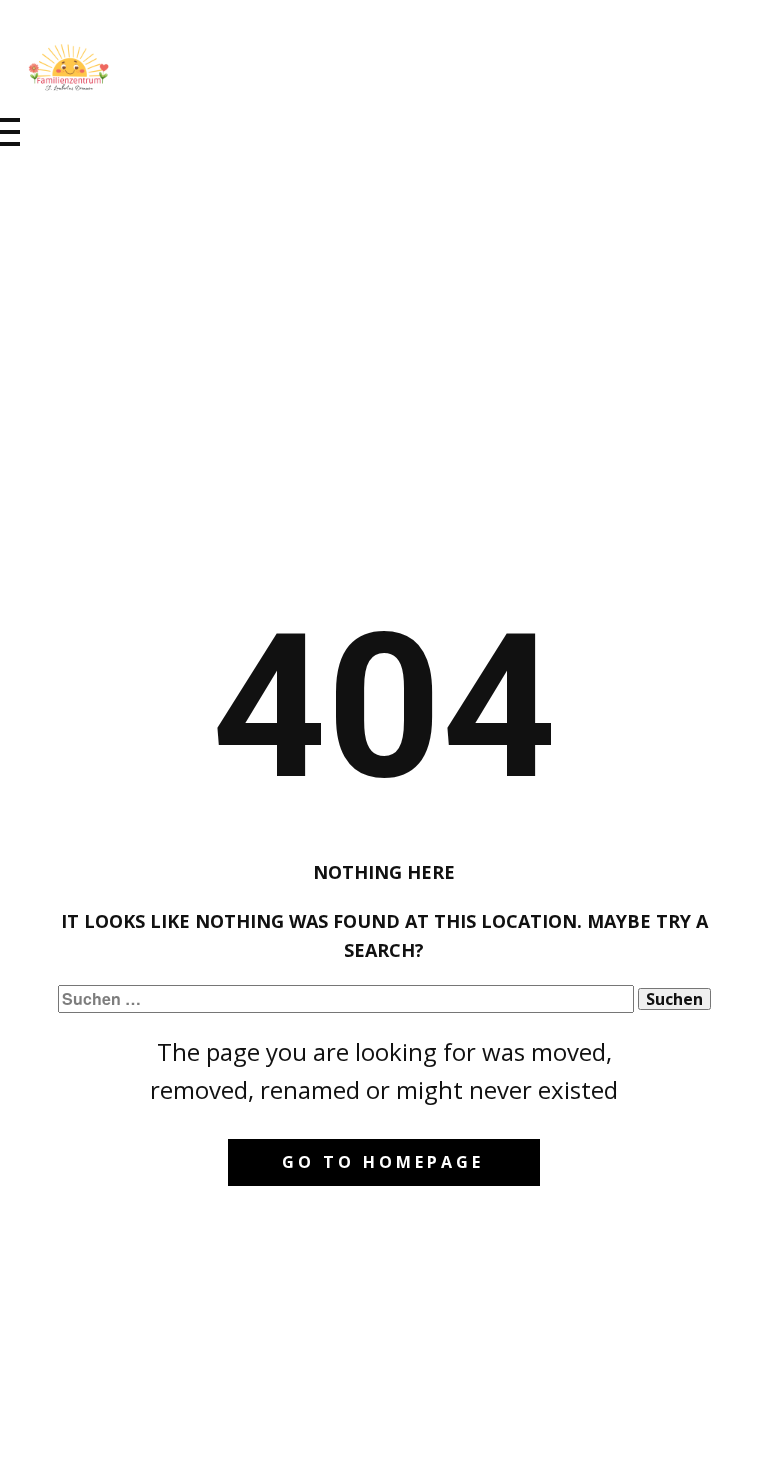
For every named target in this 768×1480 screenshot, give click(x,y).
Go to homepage (383, 1162)
